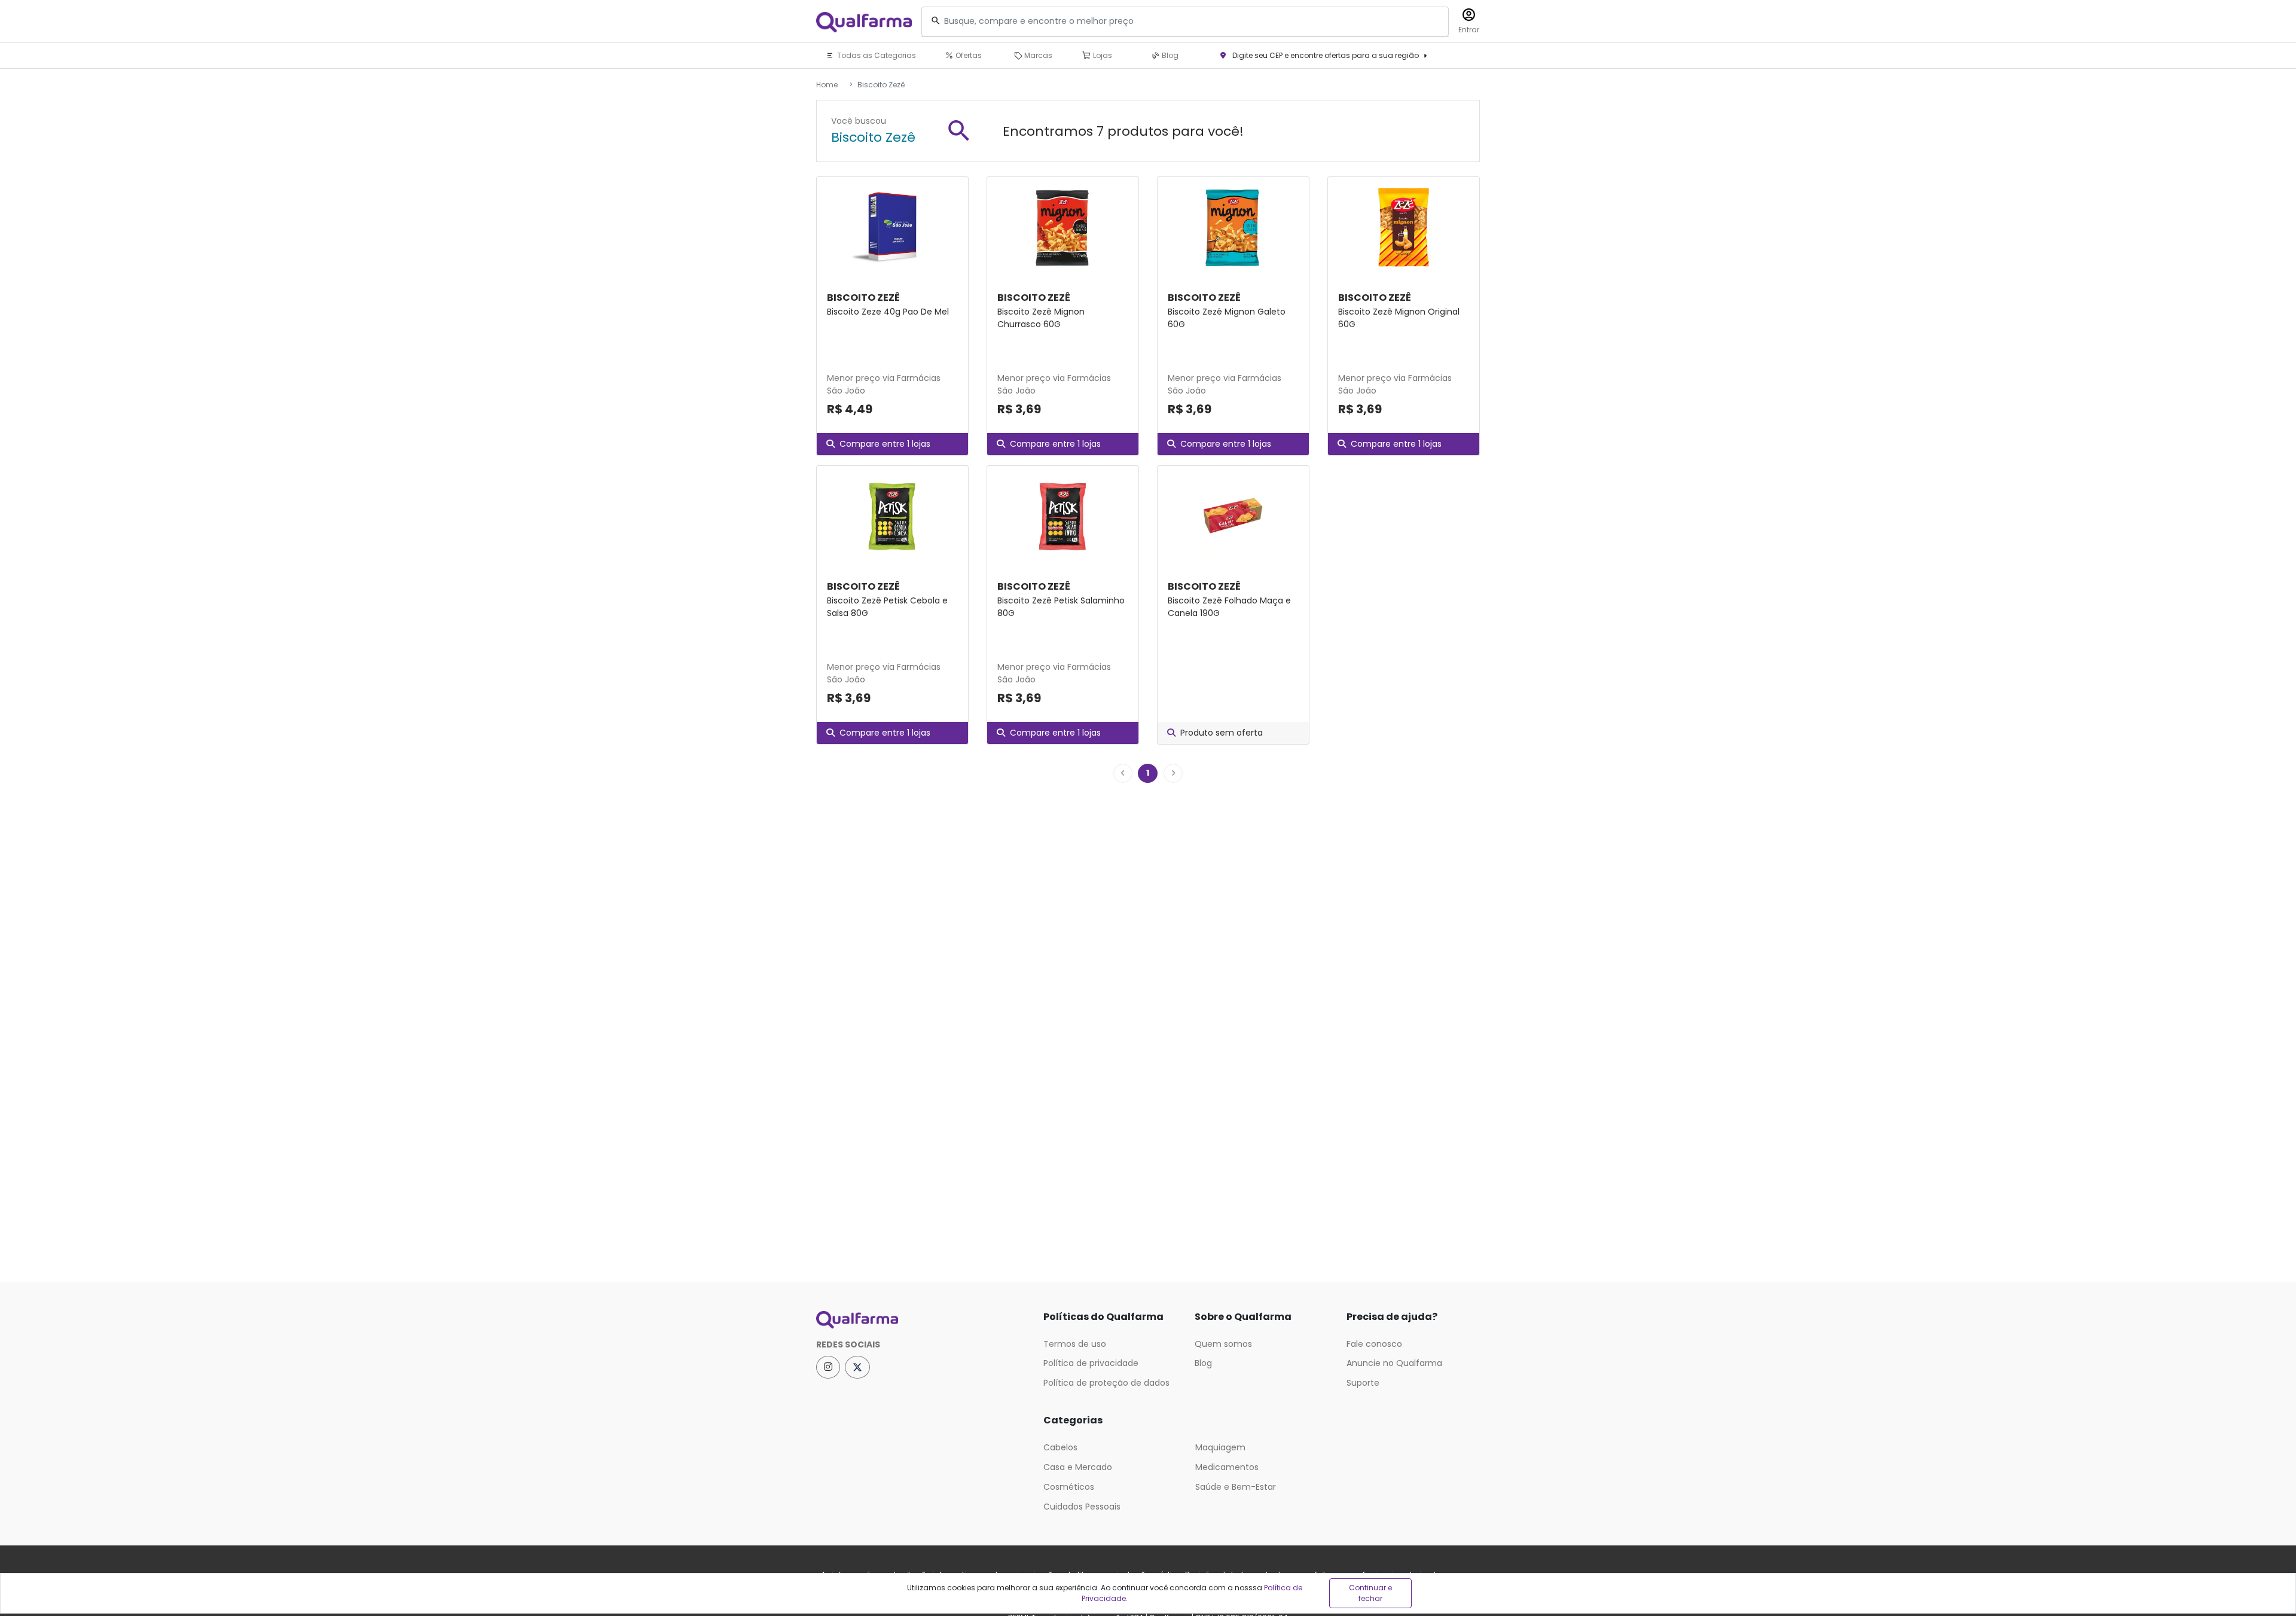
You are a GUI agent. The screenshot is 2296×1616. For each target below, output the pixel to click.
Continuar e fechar (1370, 1593)
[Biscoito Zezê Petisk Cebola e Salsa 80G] (892, 516)
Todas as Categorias (876, 55)
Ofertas (968, 55)
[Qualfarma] (864, 22)
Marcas (1037, 55)
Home (827, 85)
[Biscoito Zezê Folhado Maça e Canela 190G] (1233, 516)
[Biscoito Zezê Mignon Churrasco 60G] (1063, 227)
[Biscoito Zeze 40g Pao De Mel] (892, 227)
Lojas (1102, 55)
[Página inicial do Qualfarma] (921, 1320)
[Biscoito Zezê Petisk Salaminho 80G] (1063, 516)
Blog (1169, 55)
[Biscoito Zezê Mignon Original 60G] (1404, 227)
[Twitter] (857, 1367)
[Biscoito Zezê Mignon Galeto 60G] (1233, 227)
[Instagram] (828, 1367)
